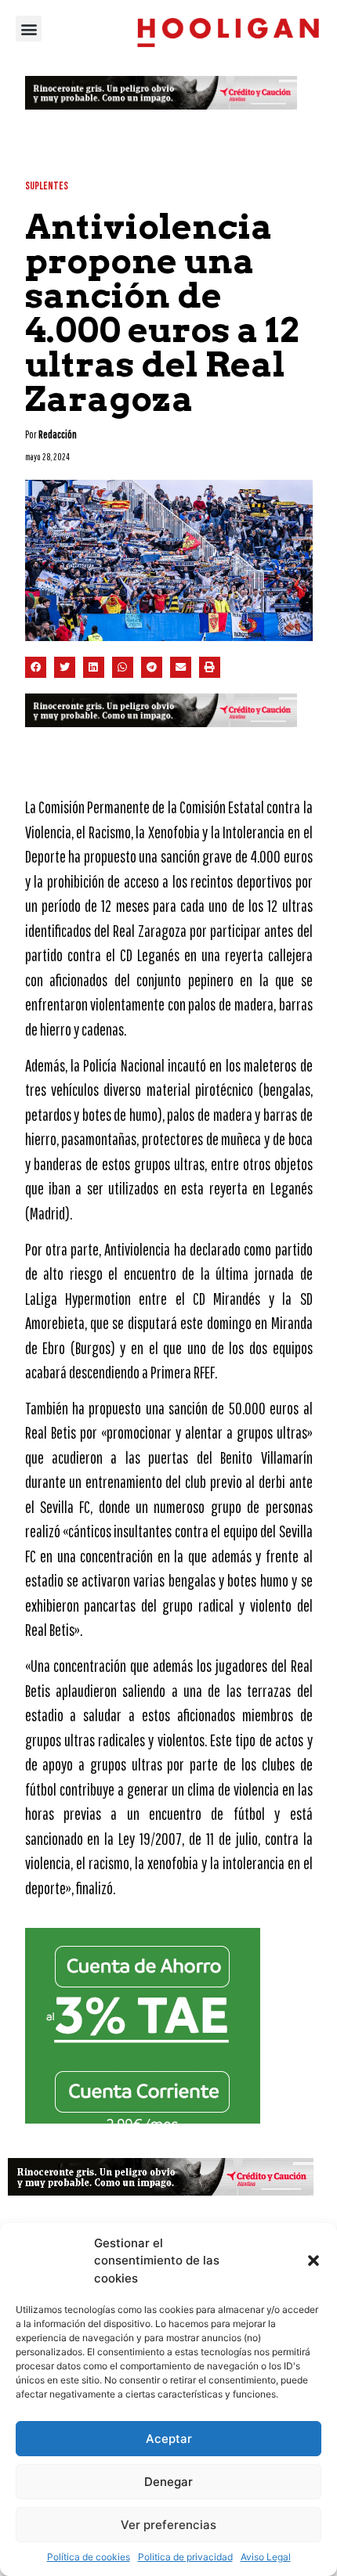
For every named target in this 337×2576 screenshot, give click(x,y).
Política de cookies (89, 2557)
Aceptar (169, 2439)
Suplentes (47, 186)
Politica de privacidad (185, 2557)
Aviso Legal (266, 2557)
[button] (313, 2261)
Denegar (168, 2482)
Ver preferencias (168, 2525)
